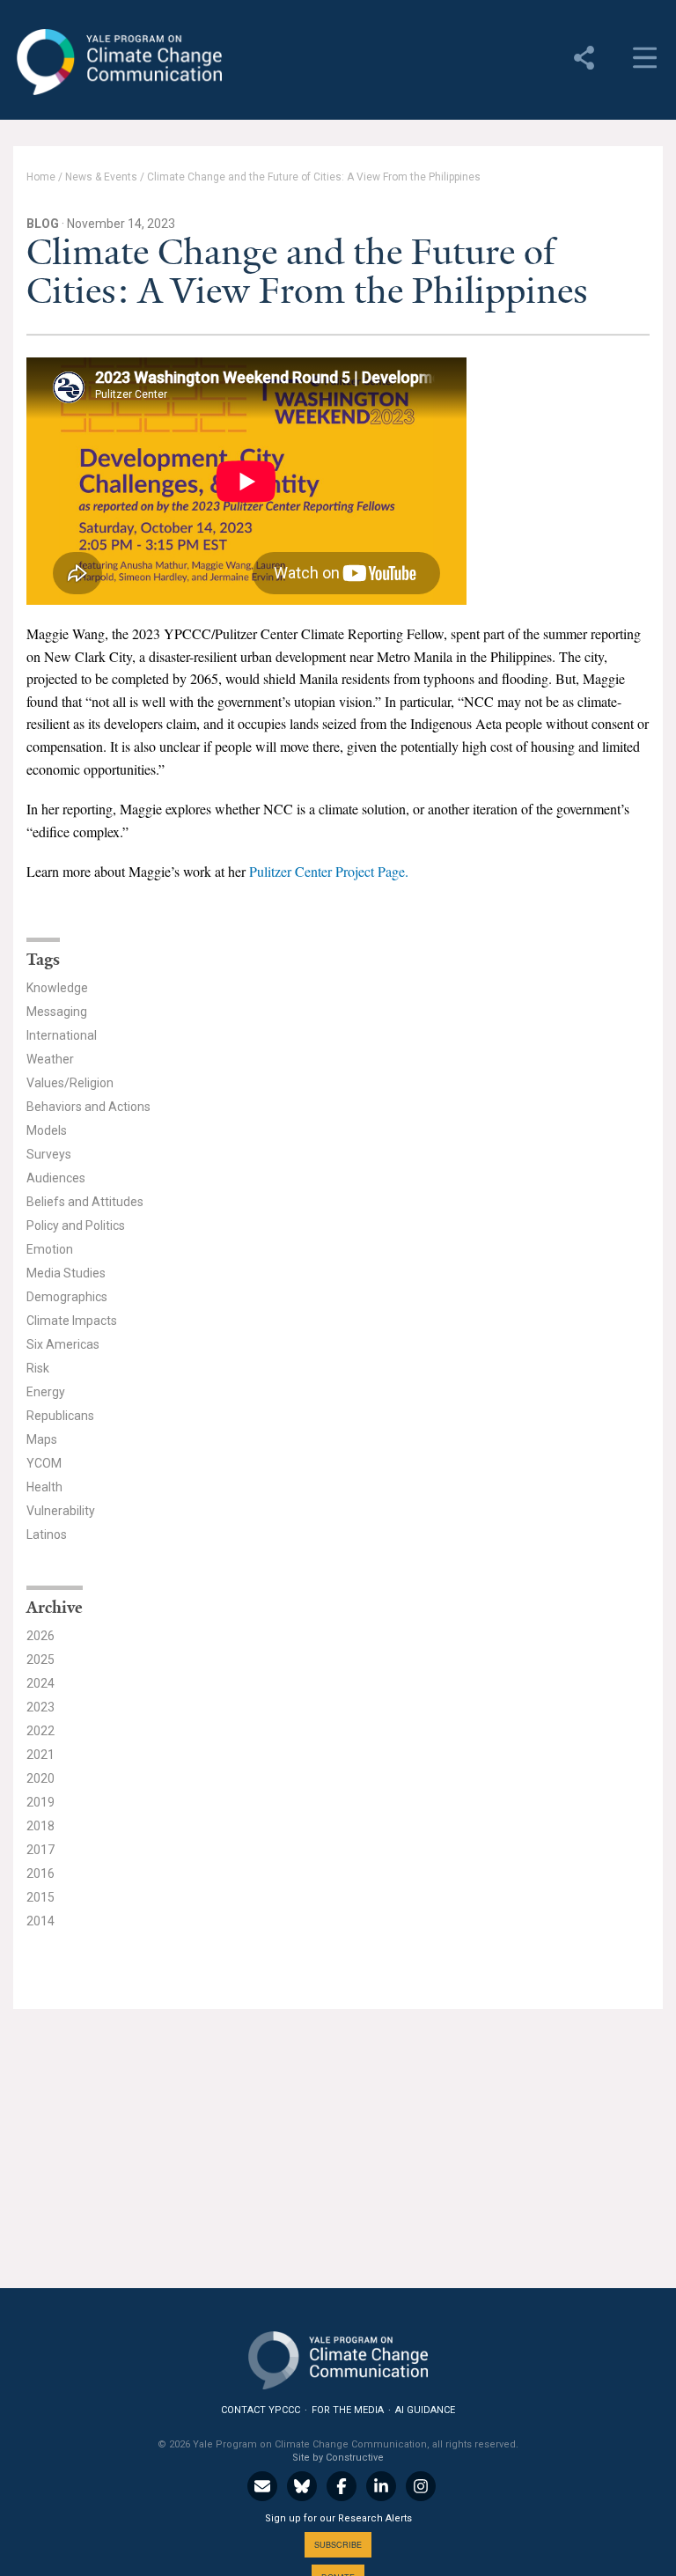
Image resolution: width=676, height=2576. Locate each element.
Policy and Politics (76, 1225)
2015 (40, 1897)
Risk (38, 1368)
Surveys (49, 1154)
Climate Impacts (72, 1321)
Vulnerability (61, 1511)
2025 (40, 1660)
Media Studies (66, 1273)
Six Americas (63, 1344)
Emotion (50, 1249)
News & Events (101, 177)
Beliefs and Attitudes (85, 1202)
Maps (42, 1439)
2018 (40, 1826)
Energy (46, 1392)
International (62, 1035)
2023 (40, 1707)
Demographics (67, 1297)
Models (47, 1130)
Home (41, 177)
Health (44, 1487)
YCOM (44, 1463)
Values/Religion (70, 1083)
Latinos (47, 1535)
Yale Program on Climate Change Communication (118, 63)
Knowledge (57, 988)
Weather (50, 1059)
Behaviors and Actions (88, 1107)
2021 (40, 1755)
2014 (40, 1921)
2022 (40, 1731)
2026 (40, 1636)
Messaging (57, 1012)
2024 (40, 1683)
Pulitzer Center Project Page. (329, 871)
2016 (40, 1873)
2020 (40, 1778)
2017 (40, 1850)
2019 (40, 1802)
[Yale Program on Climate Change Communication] (338, 2356)
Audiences (56, 1178)
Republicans (60, 1416)
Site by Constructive (338, 2458)
